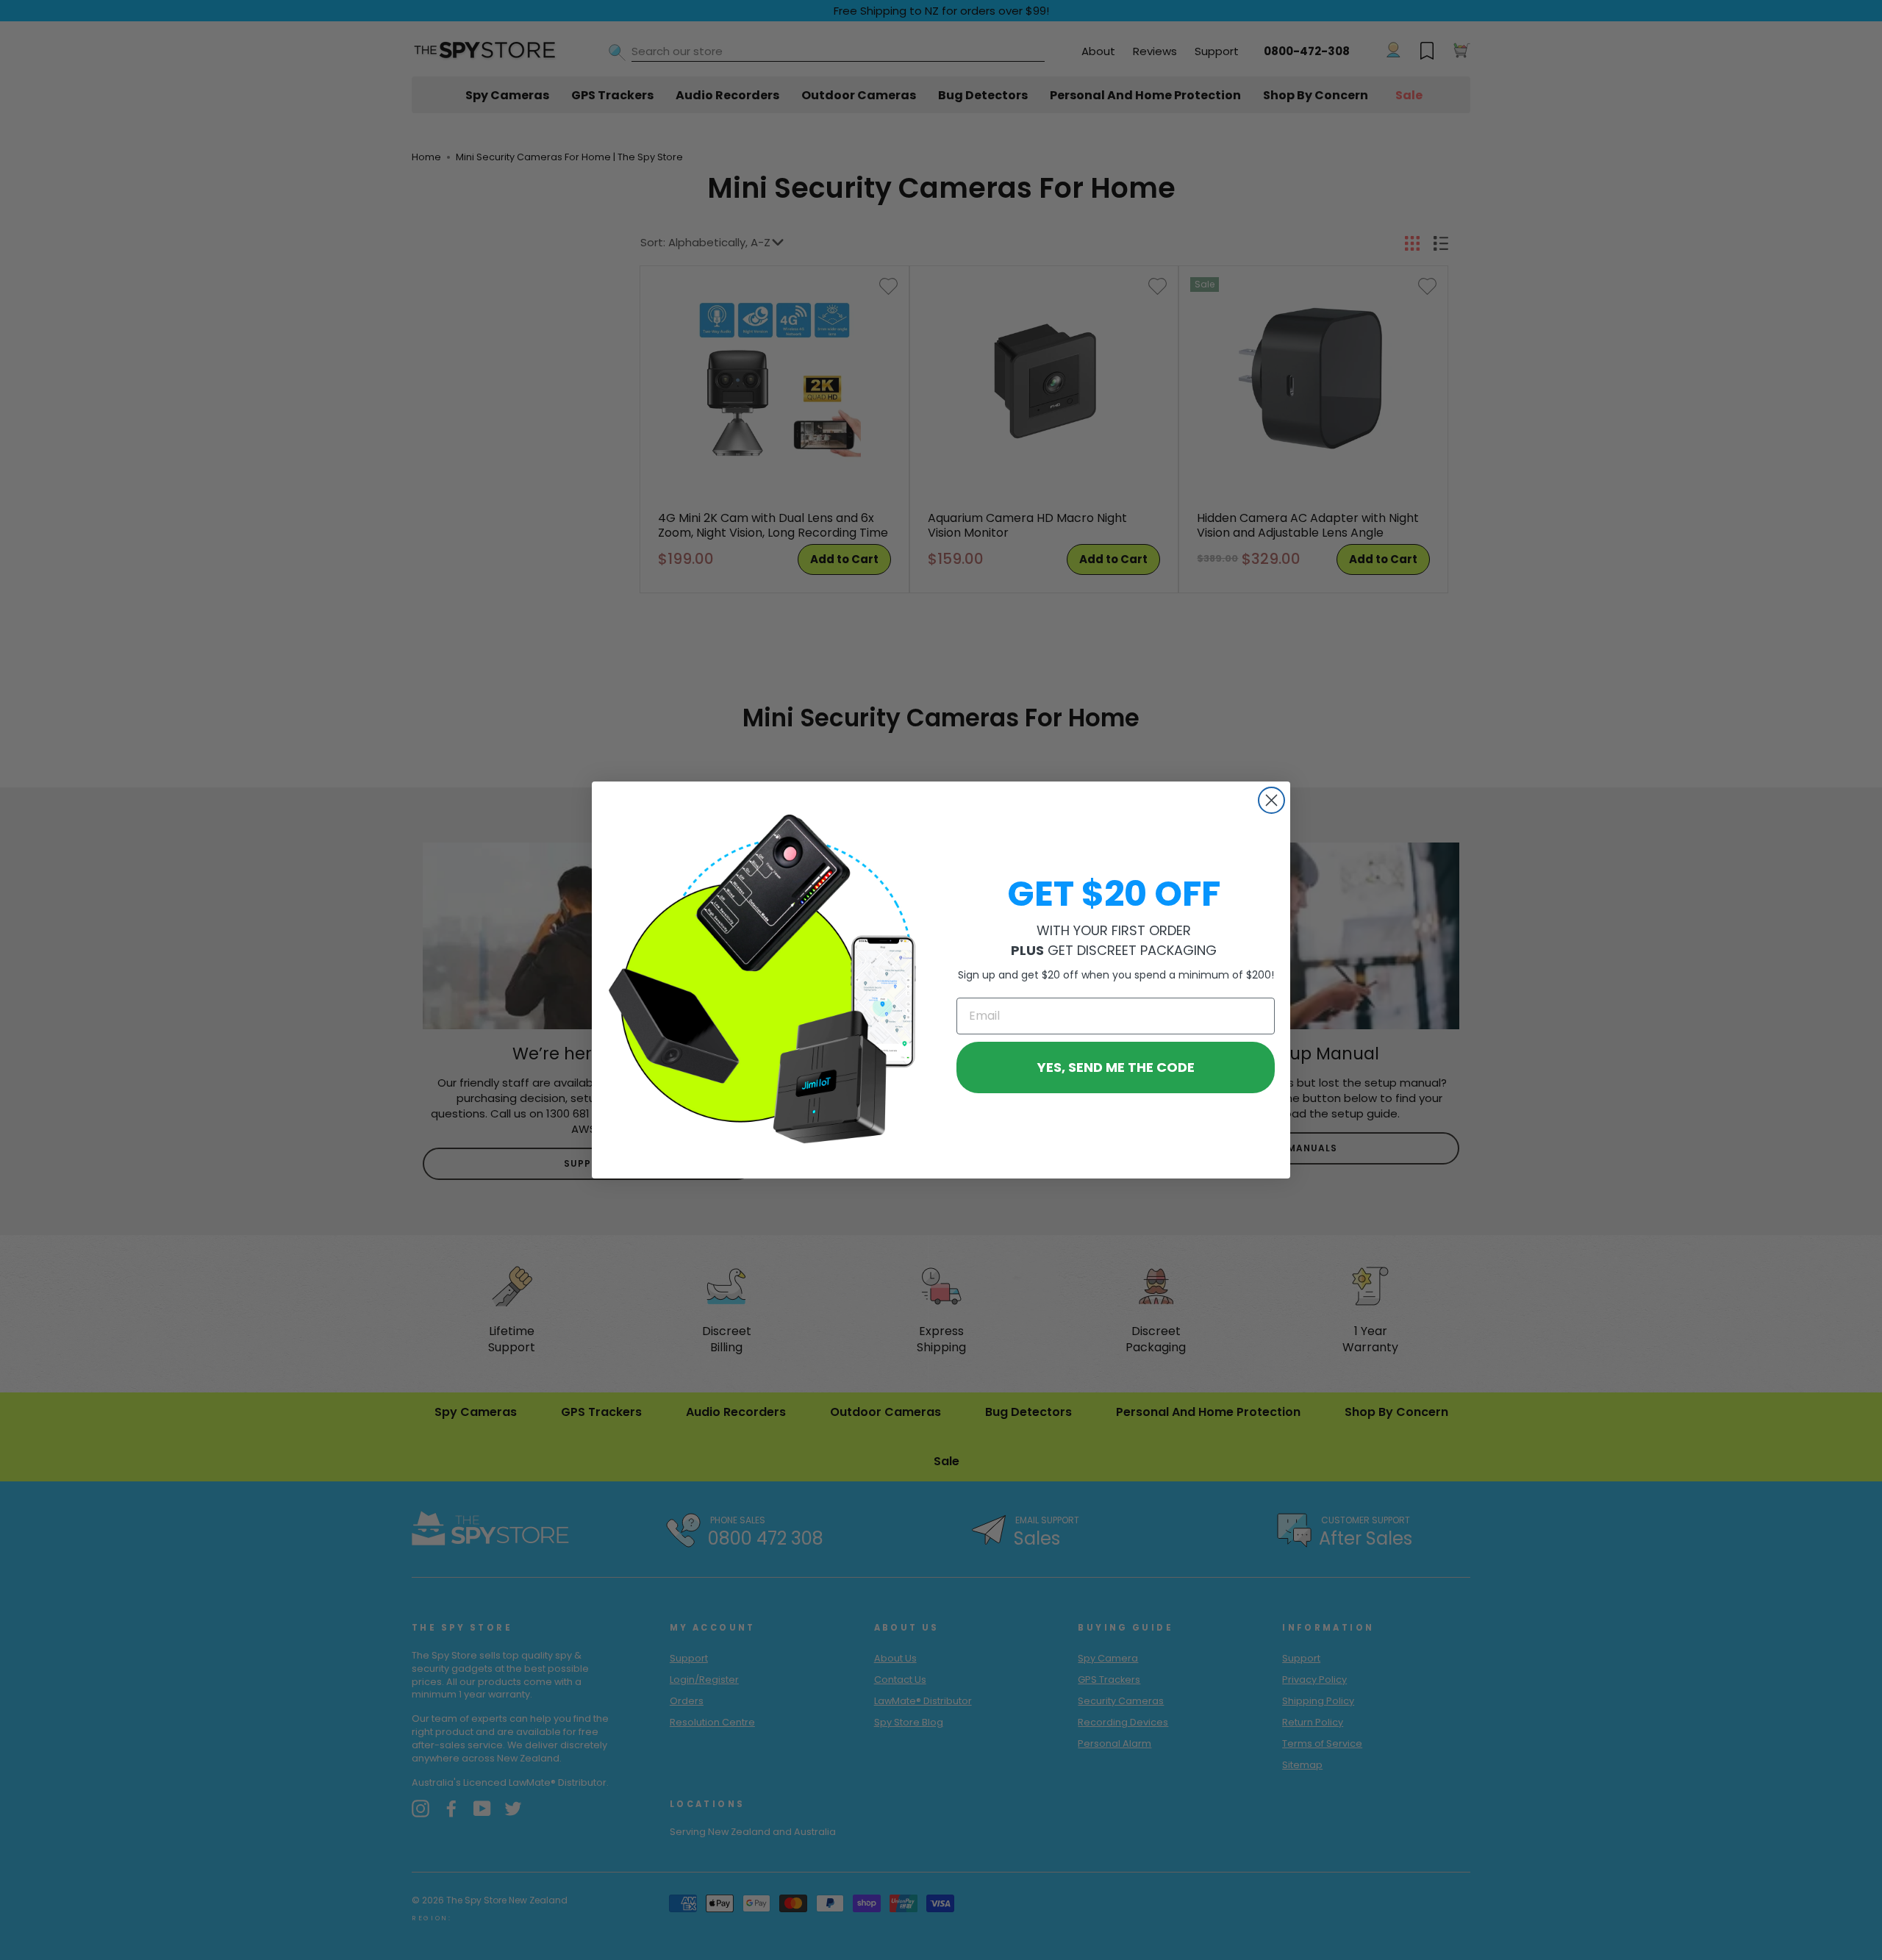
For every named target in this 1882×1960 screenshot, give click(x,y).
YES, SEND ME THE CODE (1116, 1067)
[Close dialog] (1271, 800)
